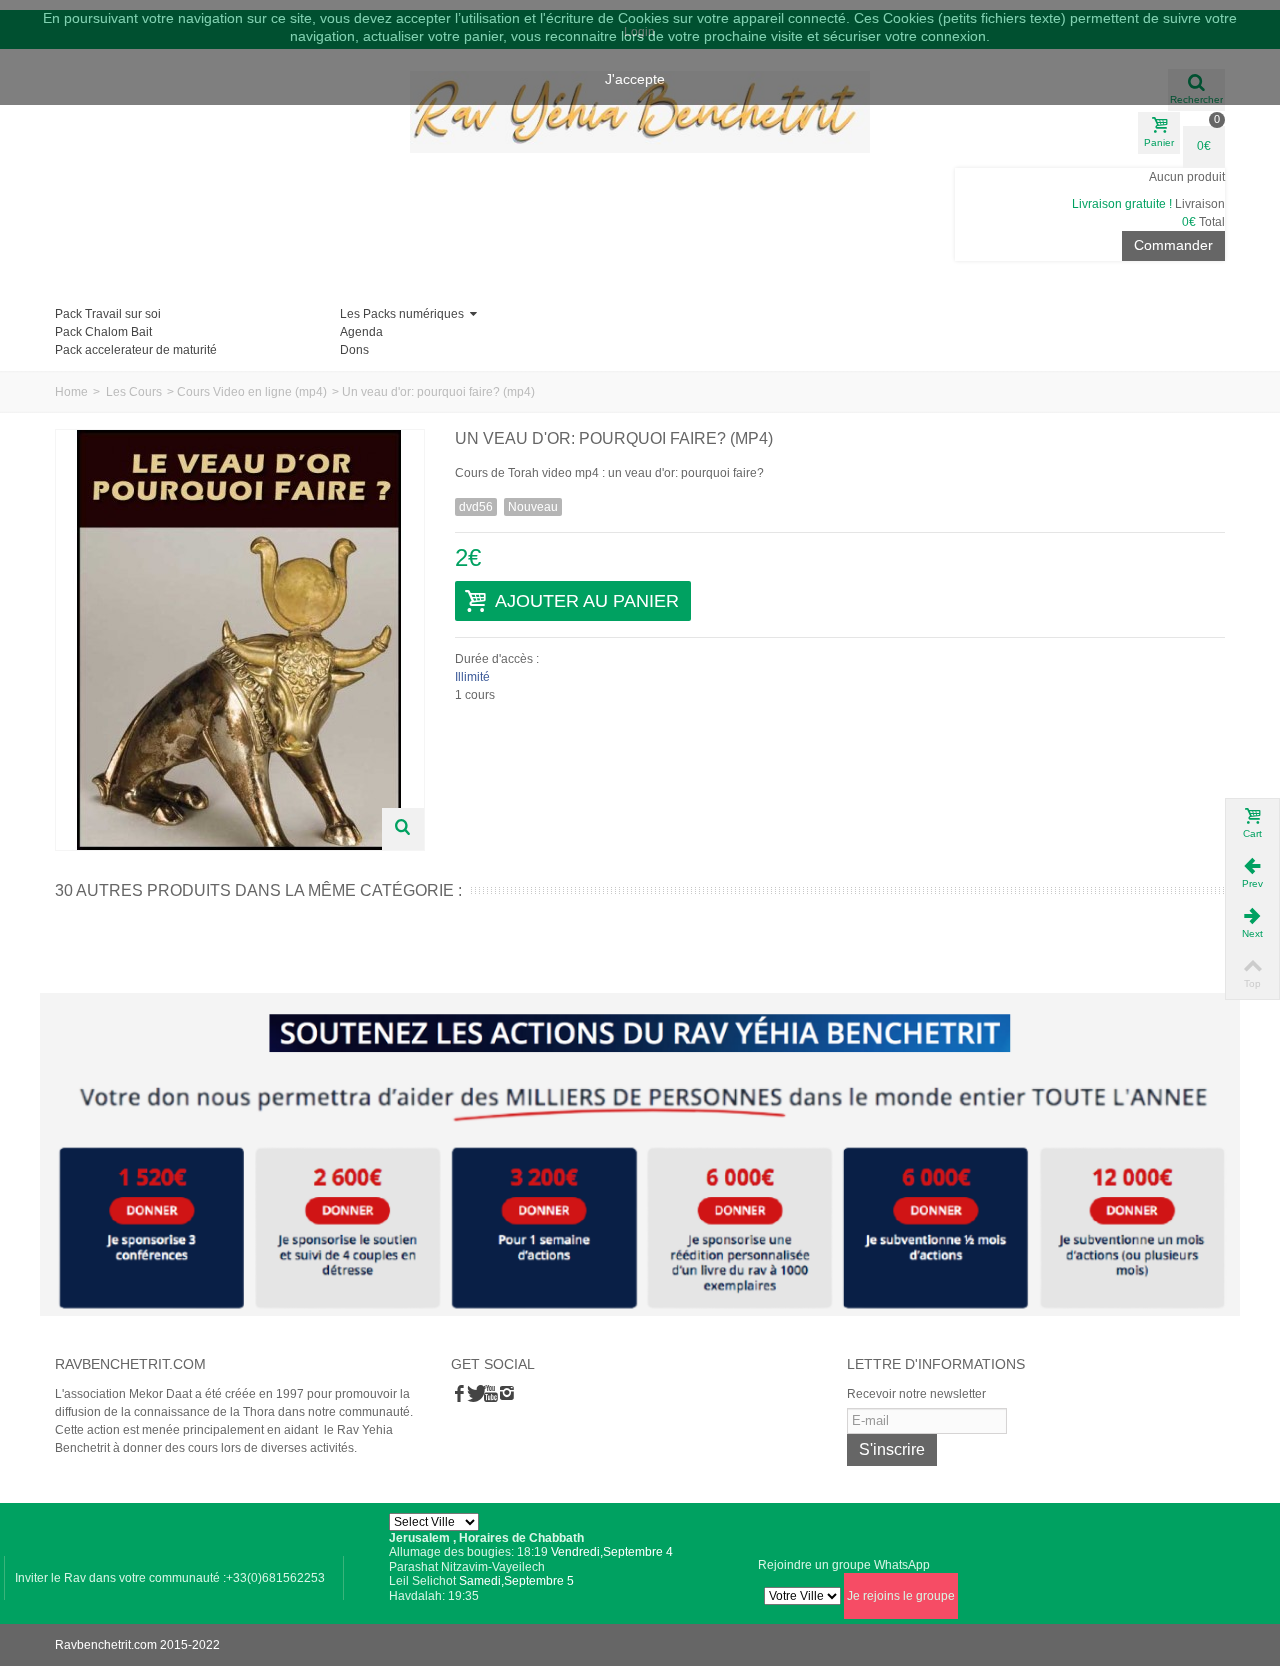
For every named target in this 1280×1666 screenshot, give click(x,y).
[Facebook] (459, 1395)
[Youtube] (491, 1395)
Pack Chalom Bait (103, 332)
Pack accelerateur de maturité (136, 350)
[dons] (640, 1154)
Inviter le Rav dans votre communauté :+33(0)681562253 (170, 1578)
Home (71, 392)
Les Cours (134, 392)
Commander (1173, 245)
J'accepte (635, 79)
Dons (354, 350)
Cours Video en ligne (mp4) (252, 392)
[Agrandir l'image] (403, 829)
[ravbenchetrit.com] (640, 112)
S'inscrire (892, 1449)
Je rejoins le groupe (901, 1596)
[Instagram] (507, 1395)
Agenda (361, 332)
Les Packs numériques (403, 314)
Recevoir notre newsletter (916, 1394)
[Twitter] (475, 1395)
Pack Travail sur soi (108, 314)
